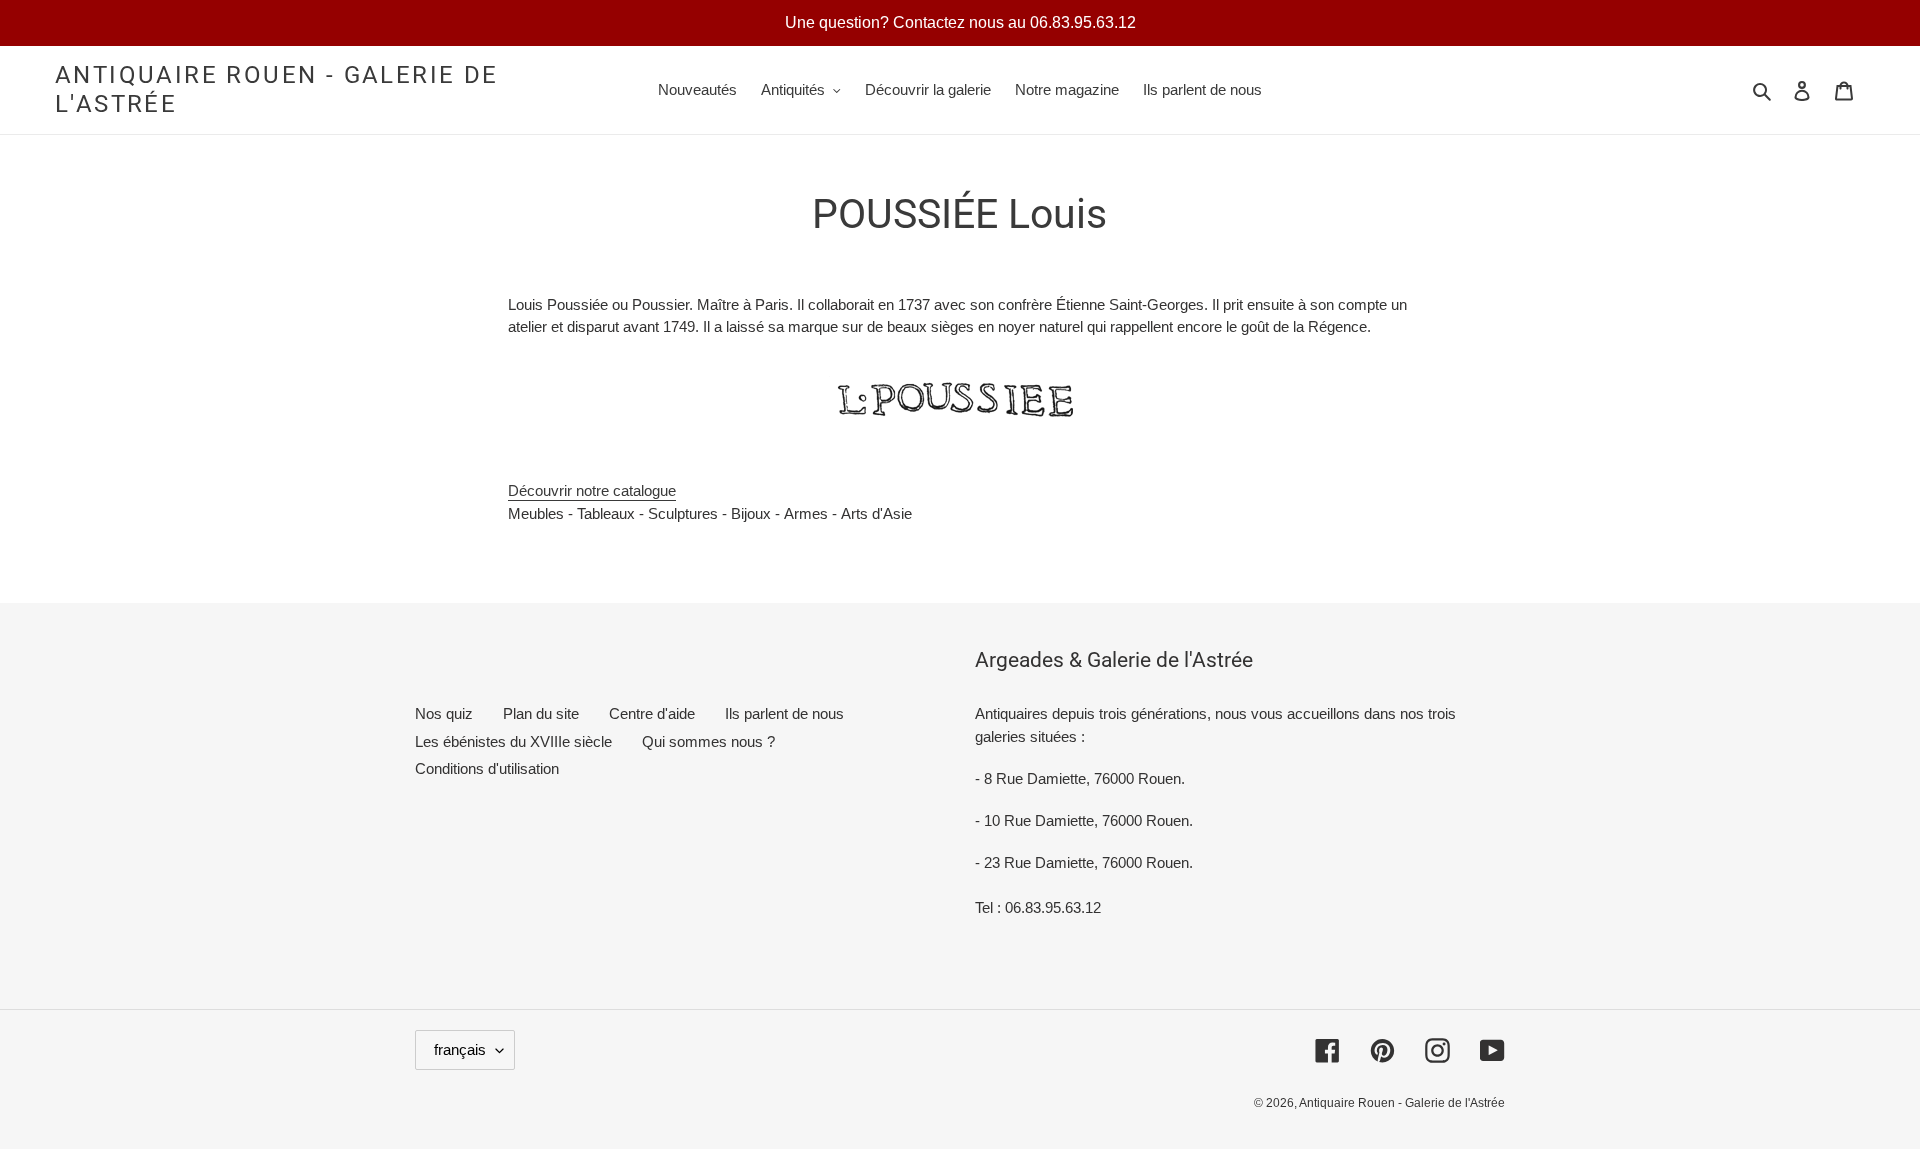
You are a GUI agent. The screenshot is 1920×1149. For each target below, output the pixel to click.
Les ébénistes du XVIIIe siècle (513, 741)
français (460, 1049)
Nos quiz (444, 713)
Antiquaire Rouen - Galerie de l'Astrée (277, 89)
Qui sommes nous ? (708, 741)
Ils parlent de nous (784, 713)
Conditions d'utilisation (487, 768)
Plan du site (541, 713)
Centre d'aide (652, 713)
